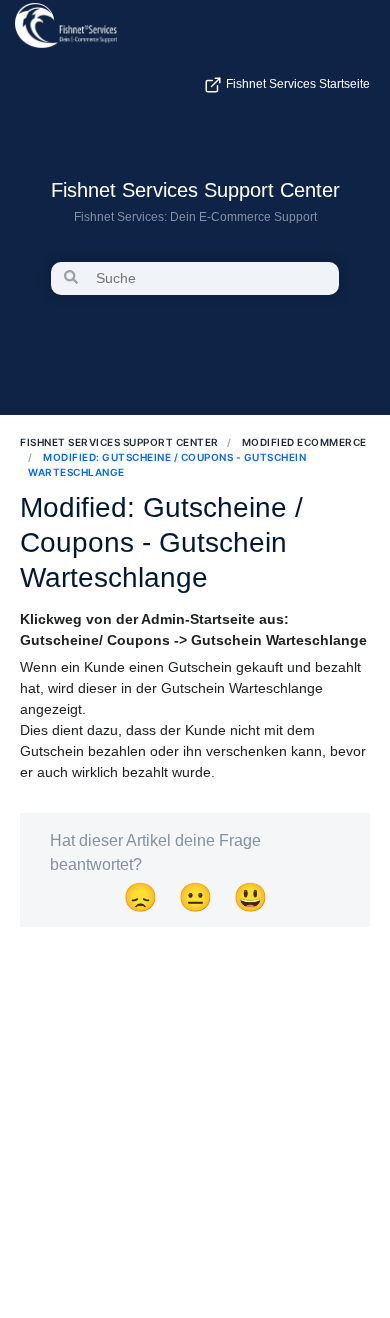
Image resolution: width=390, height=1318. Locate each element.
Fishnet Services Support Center (195, 190)
